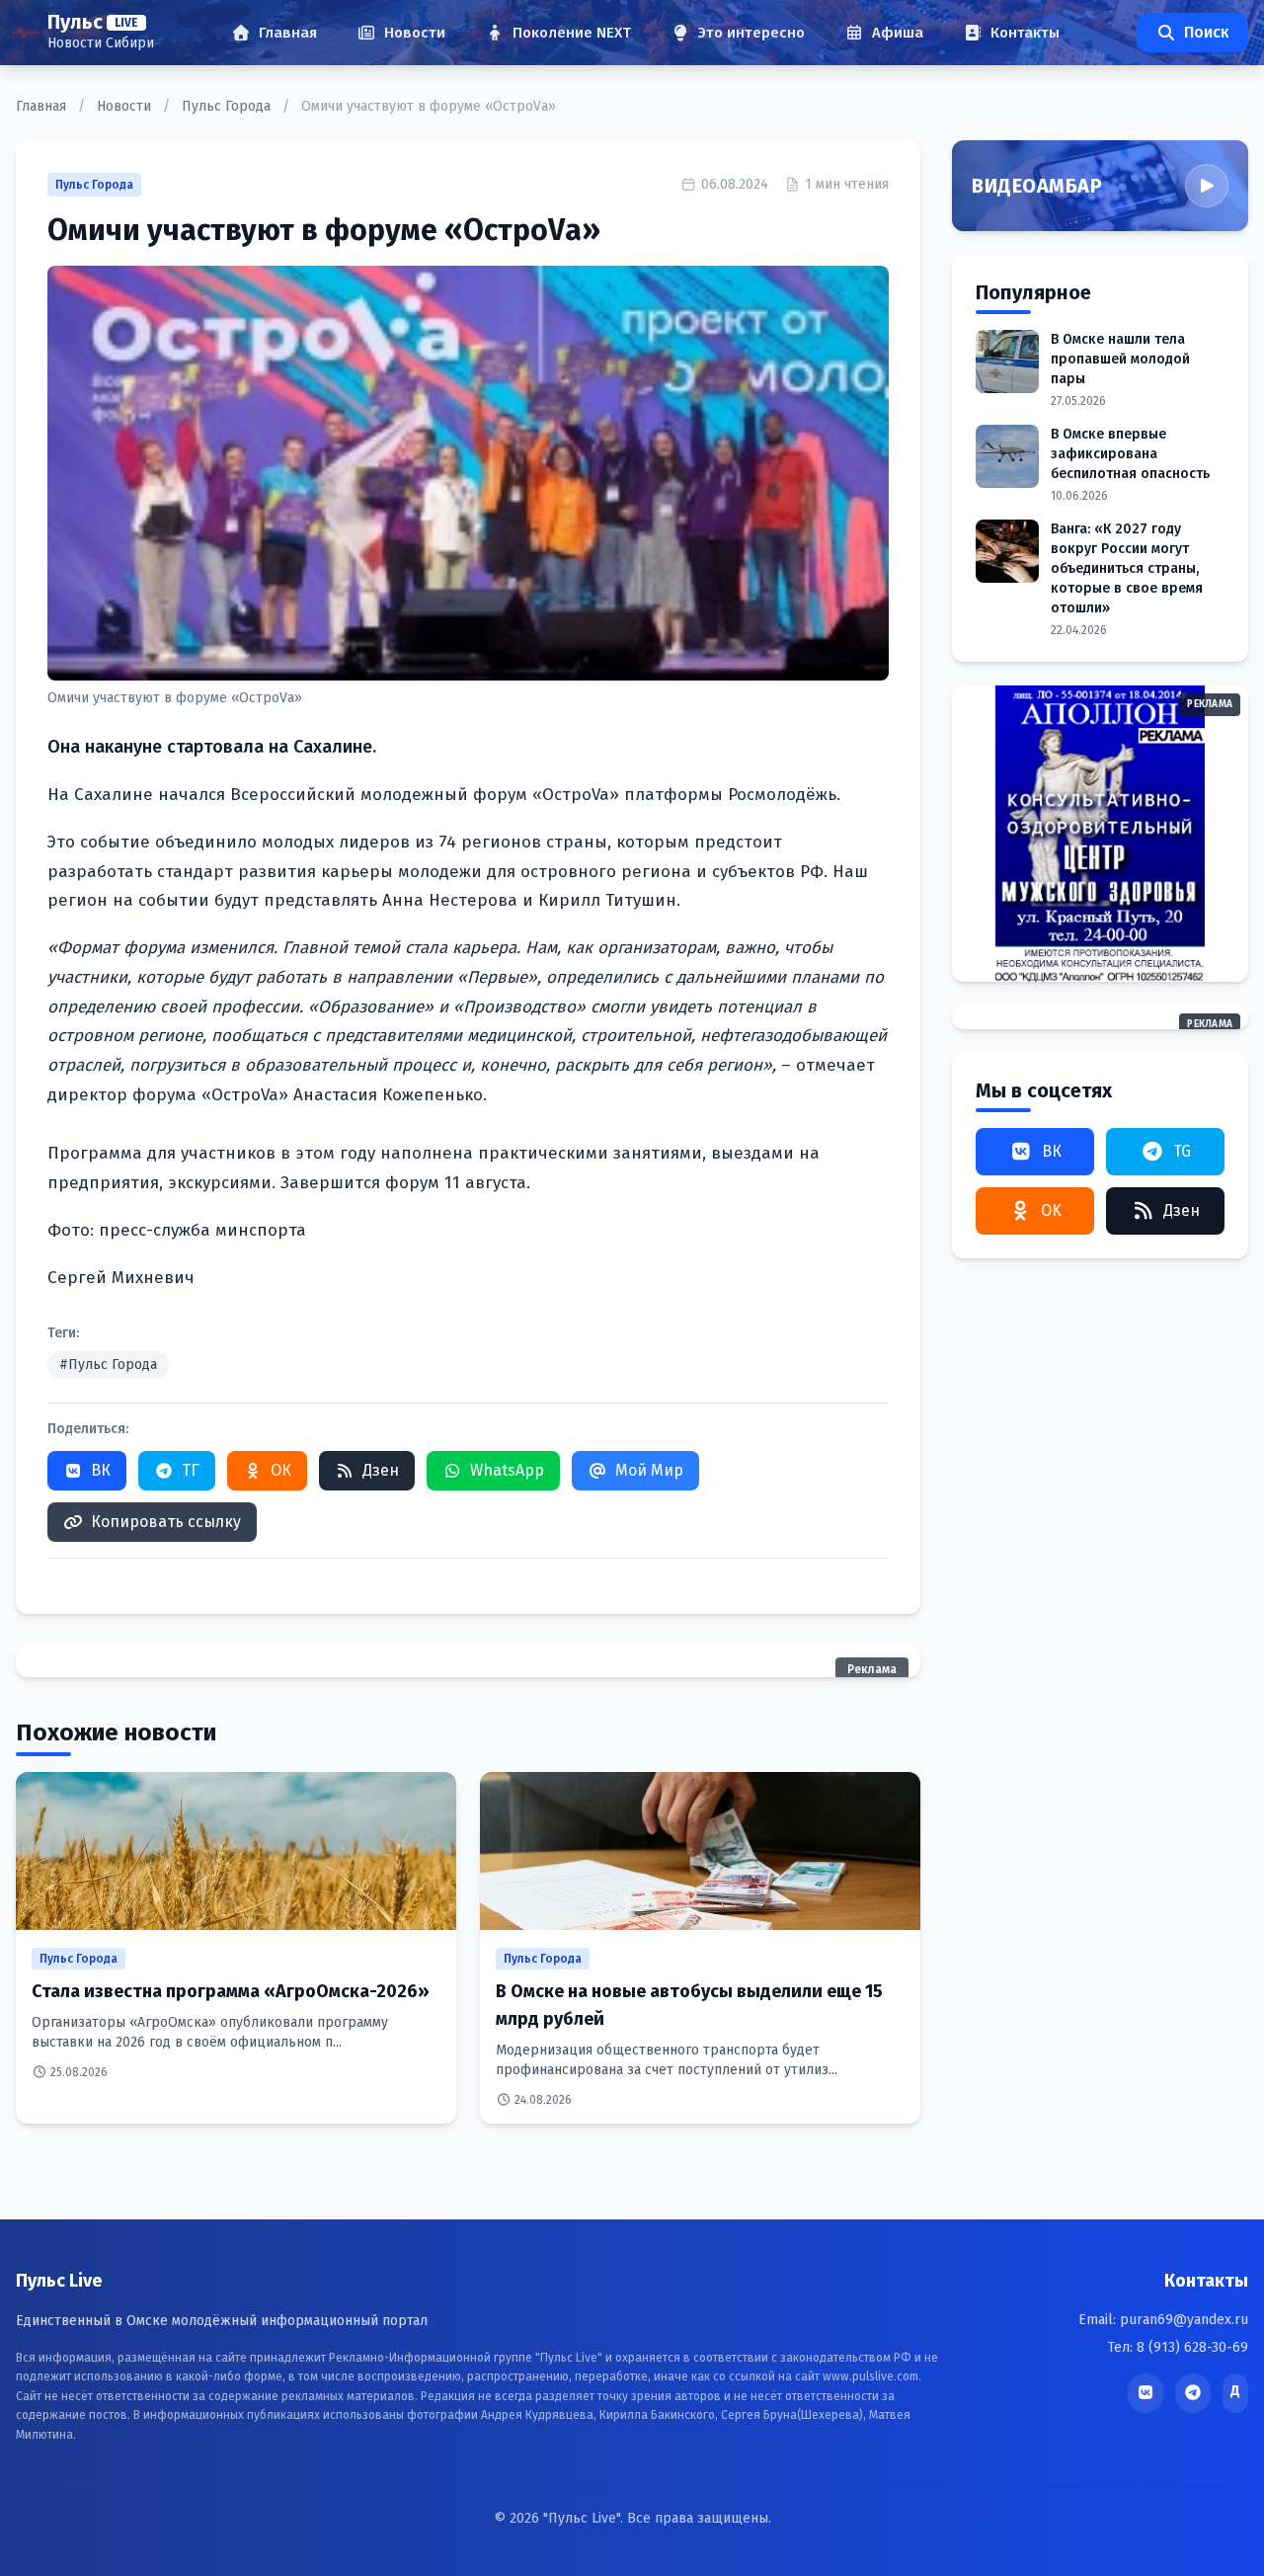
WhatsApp (507, 1470)
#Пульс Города (108, 1365)
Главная (43, 106)
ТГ (191, 1470)
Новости (126, 106)
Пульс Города (228, 106)
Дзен (381, 1470)
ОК (281, 1470)
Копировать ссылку (166, 1522)
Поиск (1206, 32)
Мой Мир (649, 1470)
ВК (101, 1470)
